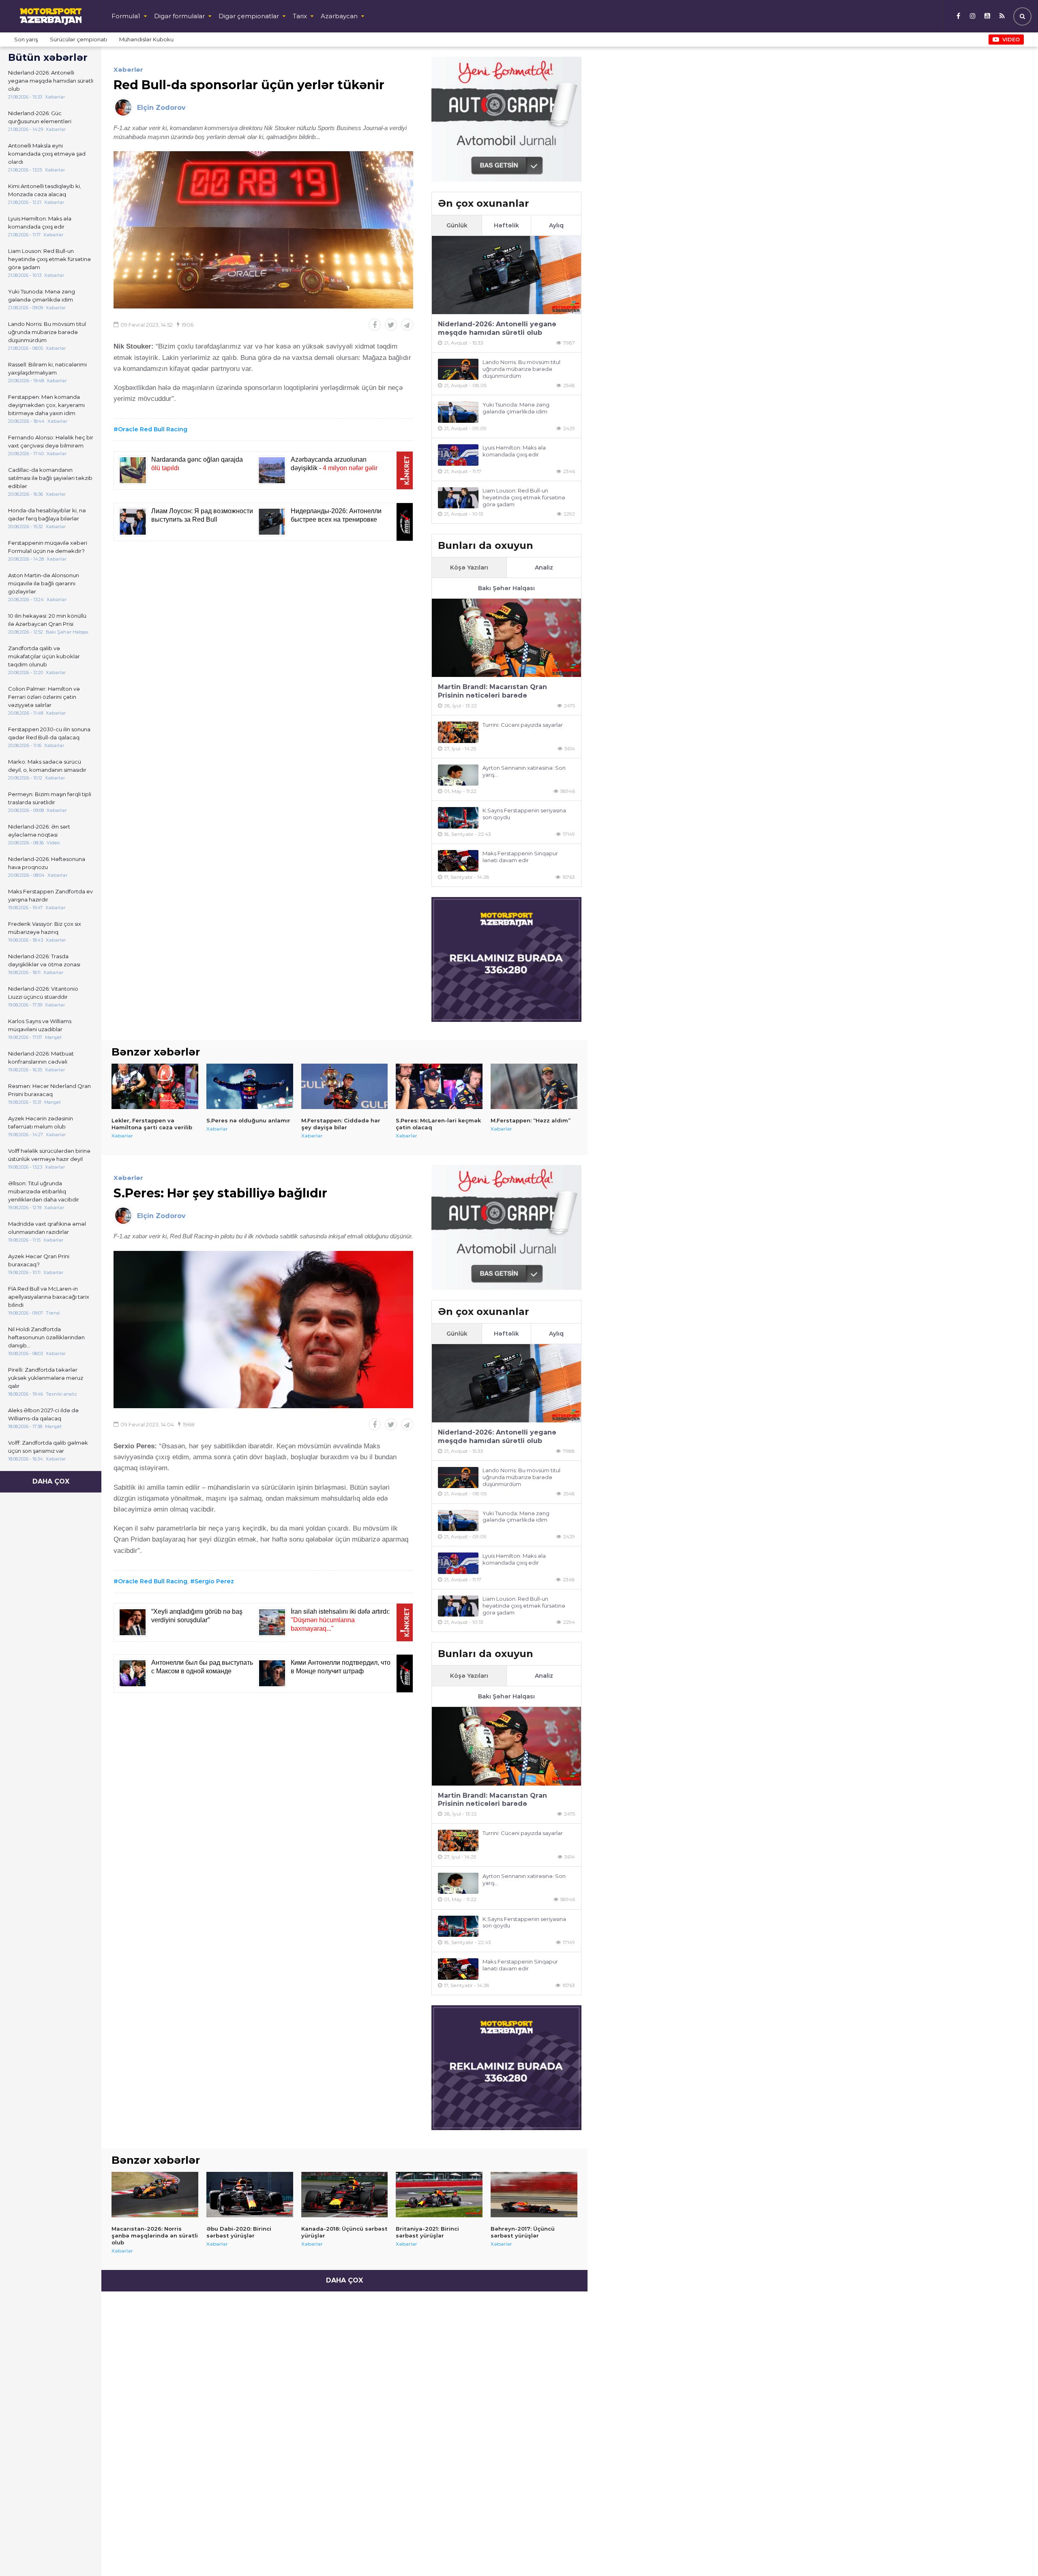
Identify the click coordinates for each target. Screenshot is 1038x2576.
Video (1011, 39)
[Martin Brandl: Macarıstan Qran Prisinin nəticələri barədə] (506, 638)
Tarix (300, 16)
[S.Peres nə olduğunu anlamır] (250, 1086)
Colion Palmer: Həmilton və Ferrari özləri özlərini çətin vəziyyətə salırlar (44, 697)
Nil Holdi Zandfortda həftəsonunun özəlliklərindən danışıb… (46, 1337)
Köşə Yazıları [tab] (469, 567)
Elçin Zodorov (161, 108)
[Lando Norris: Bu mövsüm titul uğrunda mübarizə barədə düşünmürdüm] (458, 369)
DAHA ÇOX (51, 1481)
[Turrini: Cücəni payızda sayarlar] (458, 732)
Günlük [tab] (457, 225)
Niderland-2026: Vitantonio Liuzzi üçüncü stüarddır (43, 993)
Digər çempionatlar (249, 16)
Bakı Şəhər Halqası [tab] (506, 588)
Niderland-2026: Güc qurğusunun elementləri (40, 117)
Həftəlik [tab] (506, 225)
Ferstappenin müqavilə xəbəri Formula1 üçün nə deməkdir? (48, 547)
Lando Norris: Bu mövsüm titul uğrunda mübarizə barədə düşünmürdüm (47, 332)
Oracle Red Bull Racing (153, 429)
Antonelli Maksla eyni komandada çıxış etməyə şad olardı (47, 154)
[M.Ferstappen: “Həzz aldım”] (534, 1086)
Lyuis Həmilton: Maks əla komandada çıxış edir (40, 223)
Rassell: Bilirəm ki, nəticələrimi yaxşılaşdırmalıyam (47, 368)
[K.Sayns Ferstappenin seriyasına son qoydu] (458, 818)
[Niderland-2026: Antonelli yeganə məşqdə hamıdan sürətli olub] (506, 275)
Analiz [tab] (544, 567)
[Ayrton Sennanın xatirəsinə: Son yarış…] (458, 775)
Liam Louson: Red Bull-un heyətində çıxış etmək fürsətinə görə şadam (49, 259)
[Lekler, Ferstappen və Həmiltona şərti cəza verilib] (155, 1086)
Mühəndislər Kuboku (146, 39)
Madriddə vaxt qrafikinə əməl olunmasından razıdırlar (47, 1228)
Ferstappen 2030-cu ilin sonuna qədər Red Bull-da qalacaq (49, 733)
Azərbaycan (339, 16)
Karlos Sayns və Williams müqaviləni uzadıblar (40, 1025)
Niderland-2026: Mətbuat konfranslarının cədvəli (41, 1058)
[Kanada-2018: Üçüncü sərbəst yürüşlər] (345, 2195)
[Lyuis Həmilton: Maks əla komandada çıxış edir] (458, 455)
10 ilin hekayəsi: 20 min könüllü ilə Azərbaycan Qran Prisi (47, 620)
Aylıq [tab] (556, 225)
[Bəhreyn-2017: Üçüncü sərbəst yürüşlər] (534, 2195)
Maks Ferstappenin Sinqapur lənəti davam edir (520, 857)
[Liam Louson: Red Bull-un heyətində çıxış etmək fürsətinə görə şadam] (458, 498)
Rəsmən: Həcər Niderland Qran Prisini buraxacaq (49, 1090)
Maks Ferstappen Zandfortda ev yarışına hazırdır (50, 895)
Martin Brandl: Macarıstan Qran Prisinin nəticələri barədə (492, 691)
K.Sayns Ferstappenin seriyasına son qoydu (524, 814)
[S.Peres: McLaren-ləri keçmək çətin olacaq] (439, 1086)
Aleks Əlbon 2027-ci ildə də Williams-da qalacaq (43, 1414)
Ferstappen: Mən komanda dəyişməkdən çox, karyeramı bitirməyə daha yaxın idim (46, 405)
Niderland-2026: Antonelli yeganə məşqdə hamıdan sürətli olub (51, 81)
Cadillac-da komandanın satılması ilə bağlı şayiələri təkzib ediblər (50, 478)
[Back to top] (1015, 2553)
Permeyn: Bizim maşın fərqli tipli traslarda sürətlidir (50, 798)
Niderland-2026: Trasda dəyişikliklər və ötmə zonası (44, 960)
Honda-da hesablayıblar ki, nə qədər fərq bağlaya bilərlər (47, 514)
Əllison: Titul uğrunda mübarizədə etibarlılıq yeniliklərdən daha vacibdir (44, 1191)
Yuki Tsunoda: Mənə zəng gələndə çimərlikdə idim (42, 296)
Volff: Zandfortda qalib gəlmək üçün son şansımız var (48, 1447)
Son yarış (26, 39)
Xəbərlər (128, 70)
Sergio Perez (214, 1581)
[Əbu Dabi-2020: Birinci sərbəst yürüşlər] (250, 2195)
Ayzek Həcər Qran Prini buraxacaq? (39, 1260)
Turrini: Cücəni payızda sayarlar (523, 725)
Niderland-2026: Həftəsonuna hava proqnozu (47, 863)
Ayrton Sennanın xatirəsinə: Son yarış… (524, 771)
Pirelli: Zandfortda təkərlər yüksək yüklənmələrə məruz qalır (46, 1378)
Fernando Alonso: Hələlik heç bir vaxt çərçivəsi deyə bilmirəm (51, 441)
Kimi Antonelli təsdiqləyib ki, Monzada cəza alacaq (45, 190)
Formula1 (126, 16)
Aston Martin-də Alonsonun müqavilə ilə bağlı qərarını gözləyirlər (44, 583)
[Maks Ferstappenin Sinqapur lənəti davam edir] (458, 861)
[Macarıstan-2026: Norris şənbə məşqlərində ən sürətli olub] (155, 2195)
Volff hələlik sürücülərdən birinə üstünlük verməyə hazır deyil (49, 1155)
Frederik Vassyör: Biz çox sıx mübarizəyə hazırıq (45, 928)
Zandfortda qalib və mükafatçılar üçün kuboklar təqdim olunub (44, 656)
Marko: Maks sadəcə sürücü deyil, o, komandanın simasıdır (47, 766)
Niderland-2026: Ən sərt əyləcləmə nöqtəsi (39, 831)
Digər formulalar (179, 16)
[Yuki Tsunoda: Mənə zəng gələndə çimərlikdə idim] (458, 412)
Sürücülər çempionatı (78, 39)
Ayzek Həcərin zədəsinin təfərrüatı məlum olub (41, 1122)
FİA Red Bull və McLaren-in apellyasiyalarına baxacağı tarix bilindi (49, 1297)
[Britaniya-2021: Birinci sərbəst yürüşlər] (439, 2195)
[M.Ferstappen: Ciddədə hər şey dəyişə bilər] (345, 1086)
